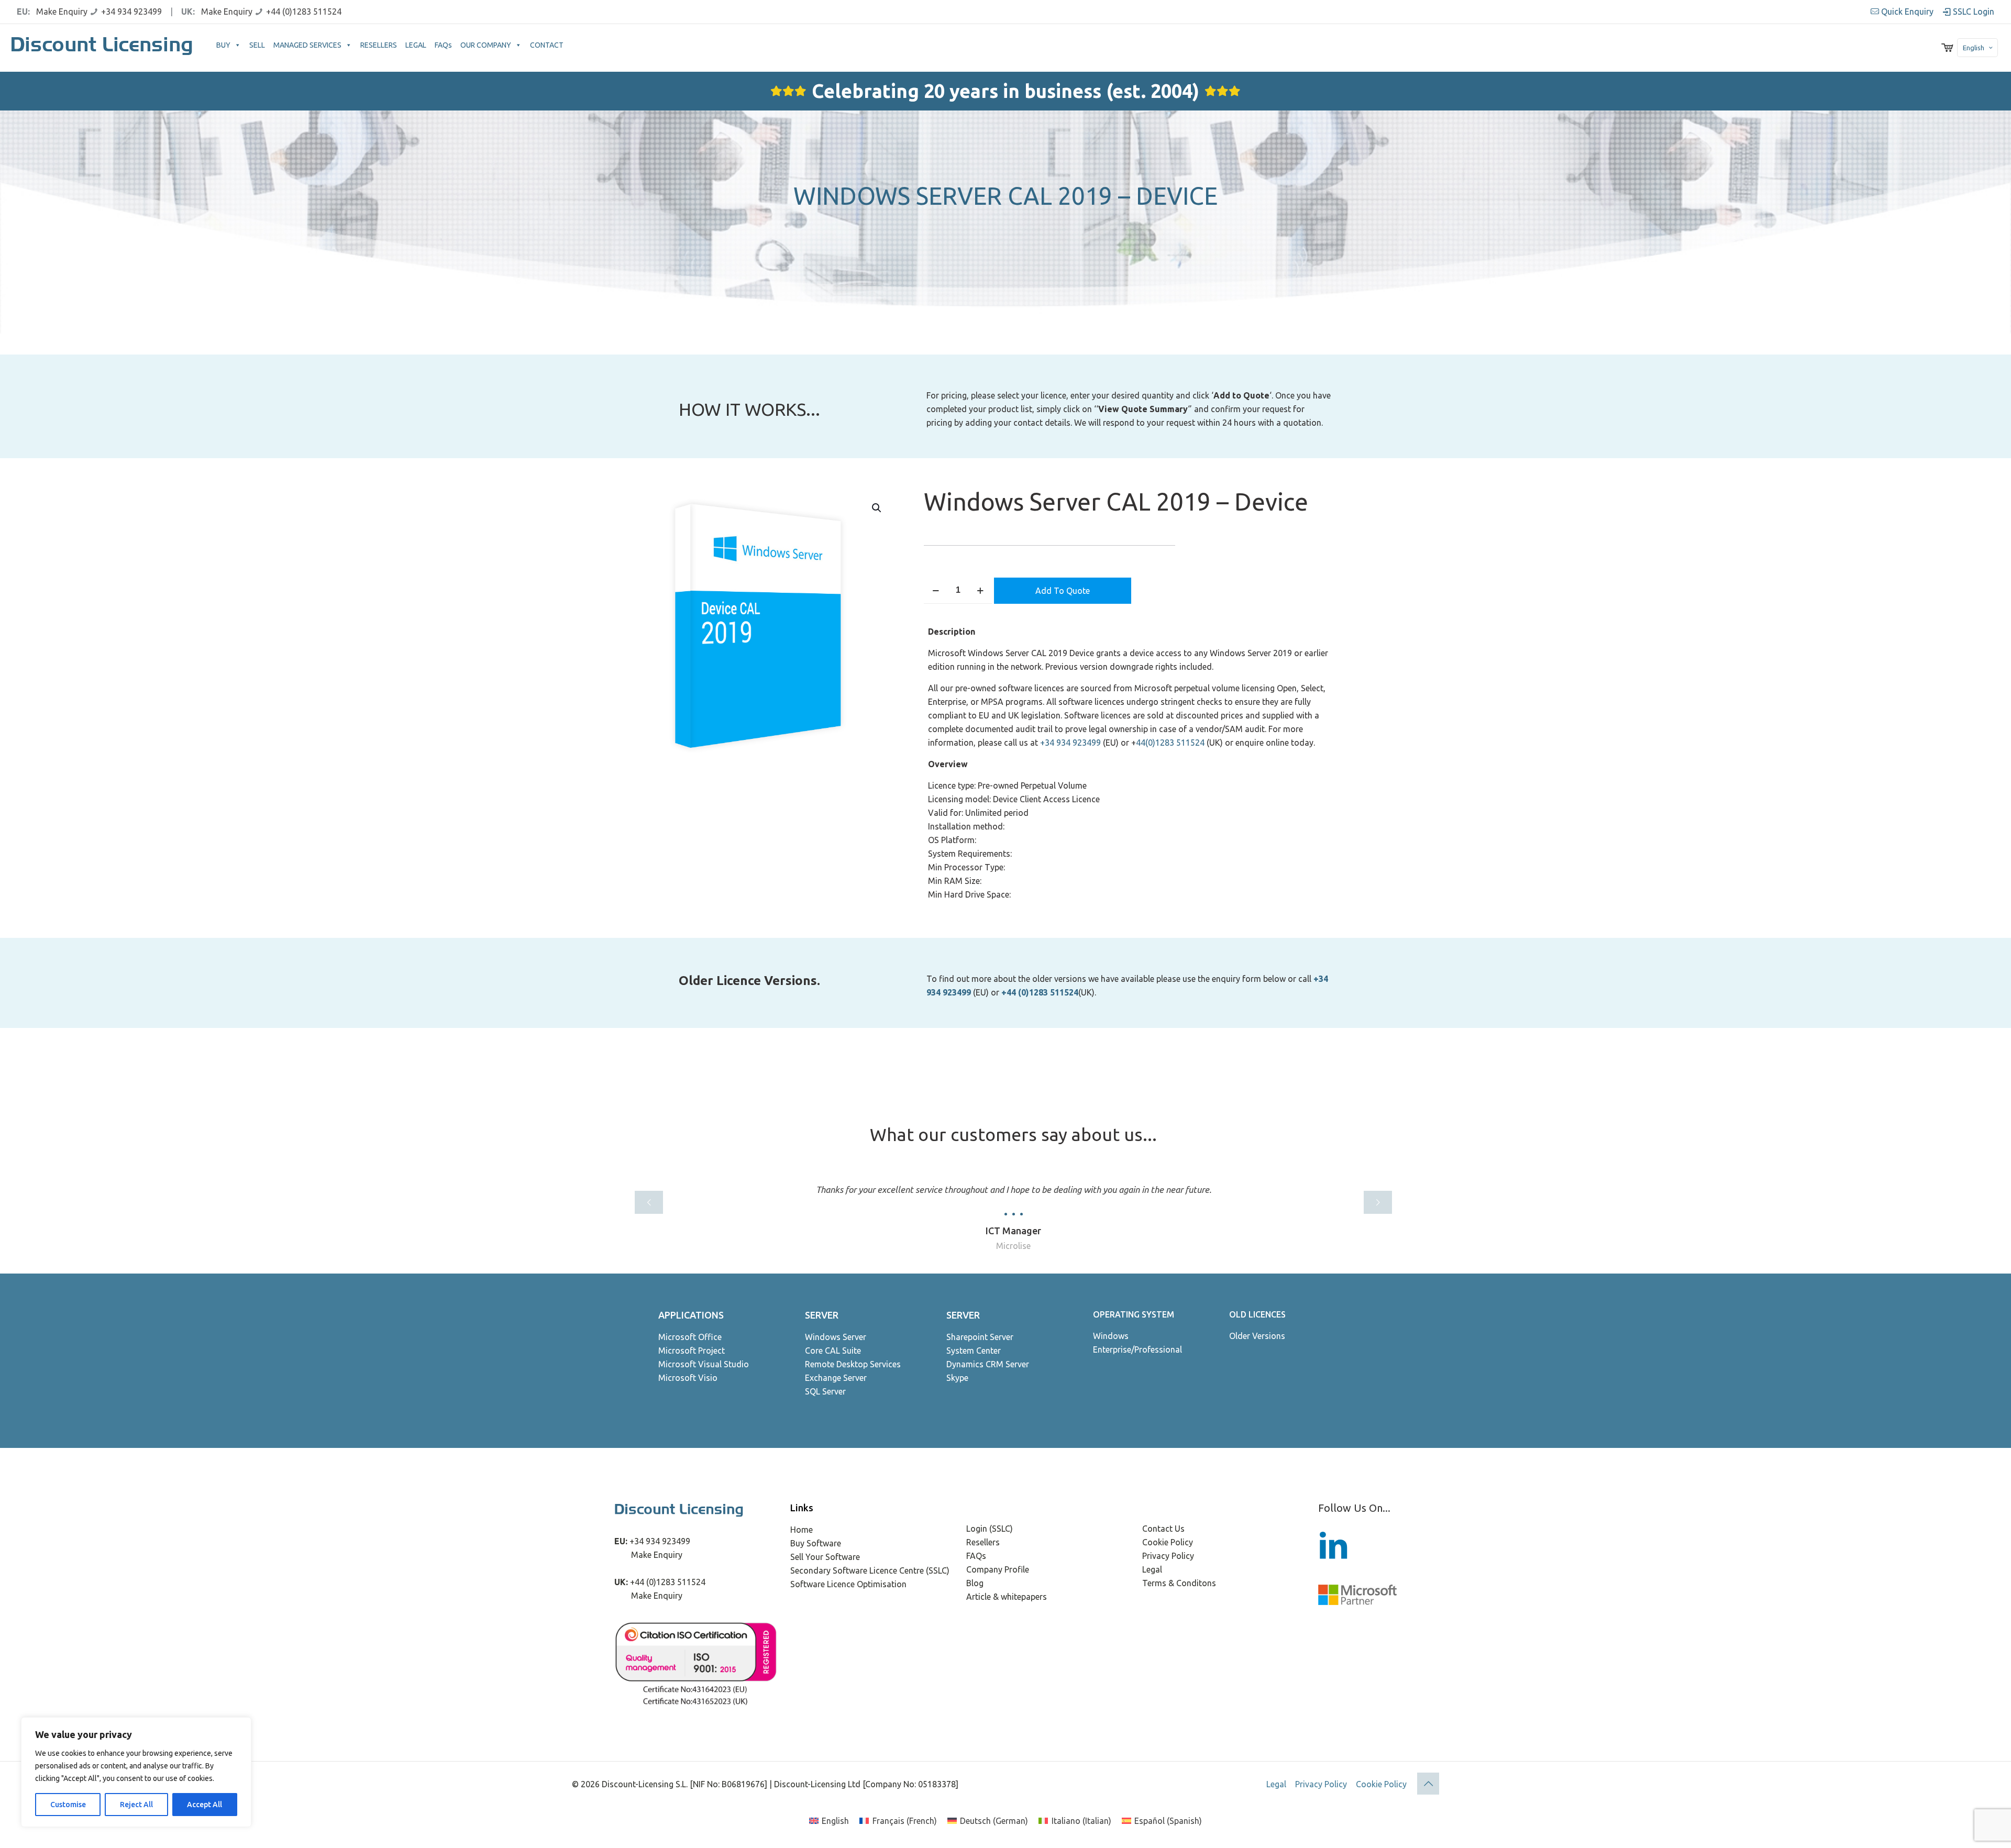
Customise (68, 1805)
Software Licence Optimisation (848, 1584)
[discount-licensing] (103, 48)
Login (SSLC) (990, 1529)
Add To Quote (1063, 591)
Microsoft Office (690, 1337)
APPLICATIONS (691, 1315)
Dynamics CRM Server (988, 1364)
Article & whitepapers (1007, 1597)
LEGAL (416, 45)
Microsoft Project (692, 1351)
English (1974, 48)
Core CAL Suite (833, 1351)
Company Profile (998, 1569)
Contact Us (1163, 1529)
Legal (1152, 1569)
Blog (975, 1583)
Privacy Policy (1168, 1556)
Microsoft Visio (688, 1378)
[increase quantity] (980, 590)
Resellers (983, 1542)
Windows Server (836, 1337)
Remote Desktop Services (853, 1364)
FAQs (443, 45)
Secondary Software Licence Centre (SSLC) (870, 1570)
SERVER (822, 1315)
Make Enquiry (62, 12)
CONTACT (547, 45)
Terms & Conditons (1179, 1583)
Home (802, 1530)
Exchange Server (836, 1378)
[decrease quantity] (936, 590)
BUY (223, 45)
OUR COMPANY (486, 45)
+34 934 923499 (131, 12)
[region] (136, 1772)
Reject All (136, 1805)
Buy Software (816, 1543)
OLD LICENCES (1257, 1314)
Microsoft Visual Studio (704, 1364)
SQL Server (825, 1391)
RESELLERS (379, 45)
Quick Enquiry (1907, 12)
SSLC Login (1973, 12)
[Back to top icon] (1428, 1784)
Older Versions (1257, 1336)
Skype (957, 1378)
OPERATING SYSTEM (1134, 1314)
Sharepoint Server (980, 1337)
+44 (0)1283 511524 (304, 12)
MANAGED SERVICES (307, 45)
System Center (974, 1351)
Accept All (205, 1805)
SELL (257, 45)
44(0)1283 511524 (1170, 743)
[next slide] (1378, 1202)
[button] (877, 508)
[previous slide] (649, 1202)
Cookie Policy (1168, 1542)
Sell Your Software (825, 1557)
